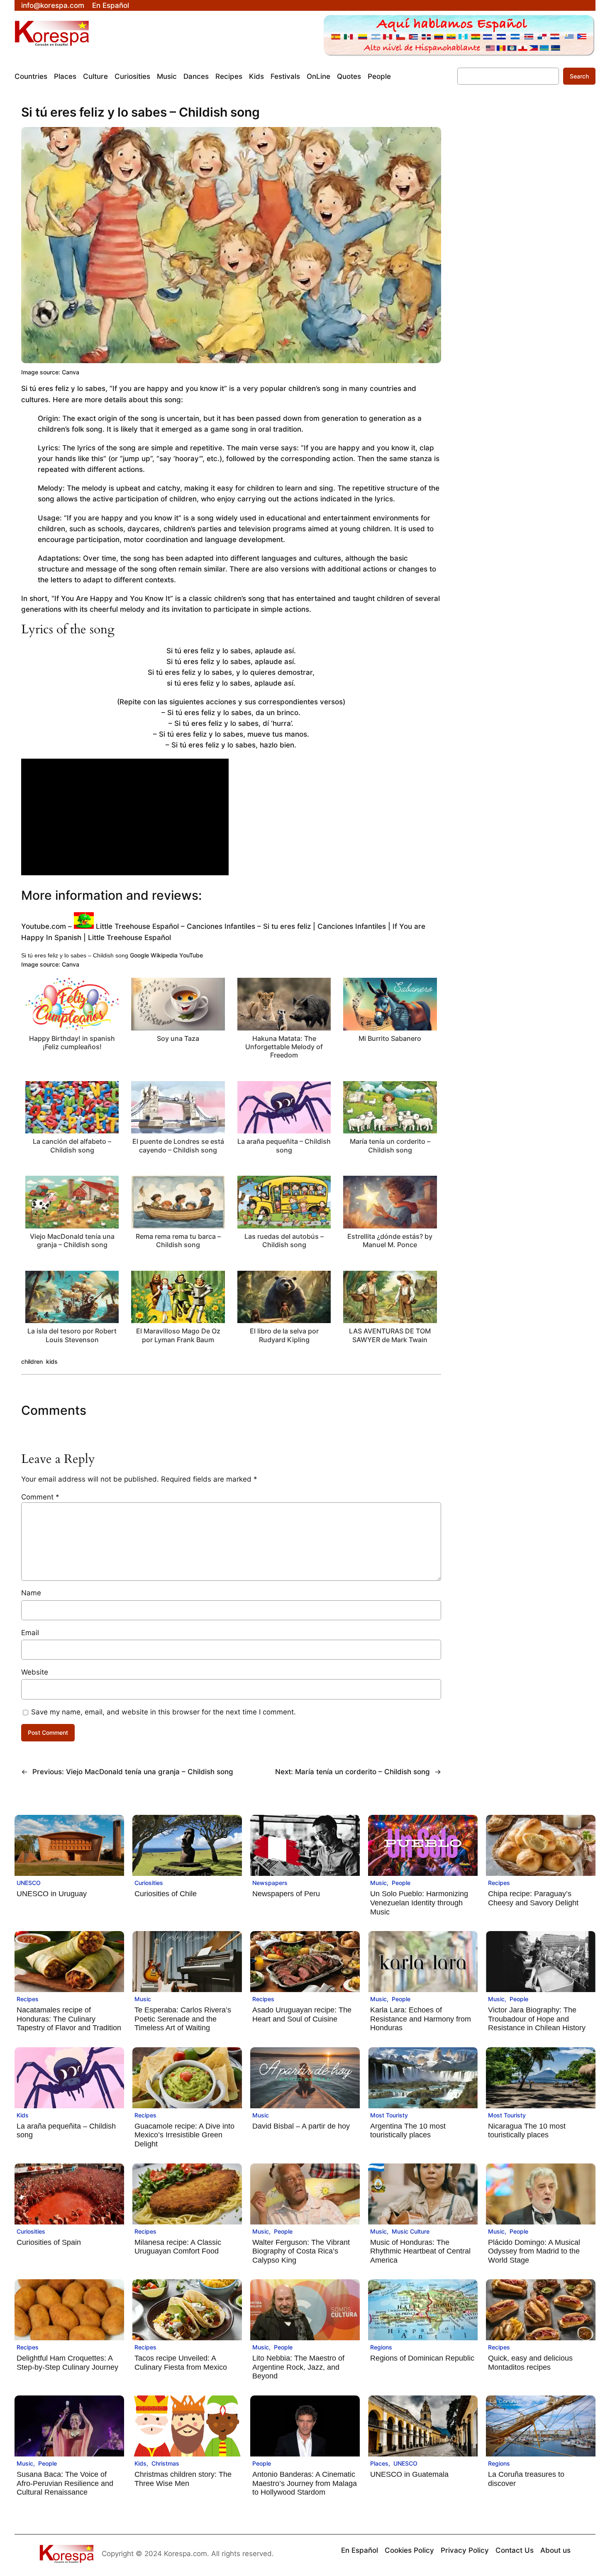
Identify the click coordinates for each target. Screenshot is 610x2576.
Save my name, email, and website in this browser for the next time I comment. (163, 1712)
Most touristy (389, 2115)
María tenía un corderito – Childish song (390, 1145)
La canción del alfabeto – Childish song (72, 1145)
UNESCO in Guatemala (409, 2474)
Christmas (165, 2463)
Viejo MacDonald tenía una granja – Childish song (72, 1240)
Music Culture (411, 2231)
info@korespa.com (53, 5)
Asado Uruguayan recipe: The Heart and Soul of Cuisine (302, 2014)
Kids (23, 2115)
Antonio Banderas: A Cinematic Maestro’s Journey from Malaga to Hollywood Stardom (305, 2483)
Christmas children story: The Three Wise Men (183, 2479)
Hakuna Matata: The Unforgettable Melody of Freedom (284, 1047)
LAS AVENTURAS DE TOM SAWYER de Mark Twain (390, 1335)
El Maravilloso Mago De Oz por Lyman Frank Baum (178, 1335)
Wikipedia (164, 955)
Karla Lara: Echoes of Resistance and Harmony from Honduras (421, 2019)
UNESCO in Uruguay (52, 1894)
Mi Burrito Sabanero (390, 1038)
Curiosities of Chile (166, 1894)
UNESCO (29, 1883)
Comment (40, 1497)
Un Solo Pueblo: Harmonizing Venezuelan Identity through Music (419, 1903)
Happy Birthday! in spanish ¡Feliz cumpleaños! (72, 1043)
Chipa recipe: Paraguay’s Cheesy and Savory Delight (533, 1898)
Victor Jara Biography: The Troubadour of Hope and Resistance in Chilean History (537, 2019)
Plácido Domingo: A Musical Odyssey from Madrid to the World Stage (534, 2251)
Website (35, 1672)
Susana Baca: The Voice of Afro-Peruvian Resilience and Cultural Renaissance (65, 2483)
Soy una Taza (178, 1038)
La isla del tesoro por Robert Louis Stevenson (72, 1335)
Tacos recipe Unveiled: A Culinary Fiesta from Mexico (181, 2363)
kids (52, 1361)
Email (30, 1633)
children (32, 1361)
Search (579, 76)
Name (31, 1593)
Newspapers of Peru (286, 1894)
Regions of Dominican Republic (422, 2358)
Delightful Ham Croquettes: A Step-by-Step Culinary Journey (67, 2363)
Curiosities (149, 1883)
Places (379, 2463)
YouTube (191, 955)
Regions (381, 2347)
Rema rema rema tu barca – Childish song (178, 1240)
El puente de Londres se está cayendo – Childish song (178, 1145)
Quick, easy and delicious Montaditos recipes (530, 2363)
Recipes (499, 1883)
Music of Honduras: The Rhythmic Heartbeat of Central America (420, 2251)
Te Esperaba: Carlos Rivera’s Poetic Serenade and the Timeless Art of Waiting (183, 2019)
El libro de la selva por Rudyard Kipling (284, 1335)
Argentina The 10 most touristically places (408, 2131)
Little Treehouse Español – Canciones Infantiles (176, 926)
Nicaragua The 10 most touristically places (527, 2131)
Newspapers (270, 1883)
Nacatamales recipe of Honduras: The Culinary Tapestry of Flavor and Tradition (69, 2019)
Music (378, 1883)
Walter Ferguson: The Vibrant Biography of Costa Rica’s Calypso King (301, 2251)
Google (139, 955)
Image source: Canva (50, 372)
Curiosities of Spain (49, 2242)
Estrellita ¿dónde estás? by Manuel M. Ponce (390, 1240)
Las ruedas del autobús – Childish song (284, 1240)
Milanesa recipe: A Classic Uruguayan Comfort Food (178, 2247)
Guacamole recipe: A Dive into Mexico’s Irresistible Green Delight (184, 2135)
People (401, 1883)
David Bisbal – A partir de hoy (301, 2126)
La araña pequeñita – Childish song (284, 1145)
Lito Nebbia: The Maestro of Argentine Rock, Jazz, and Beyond (298, 2367)
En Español (111, 5)
